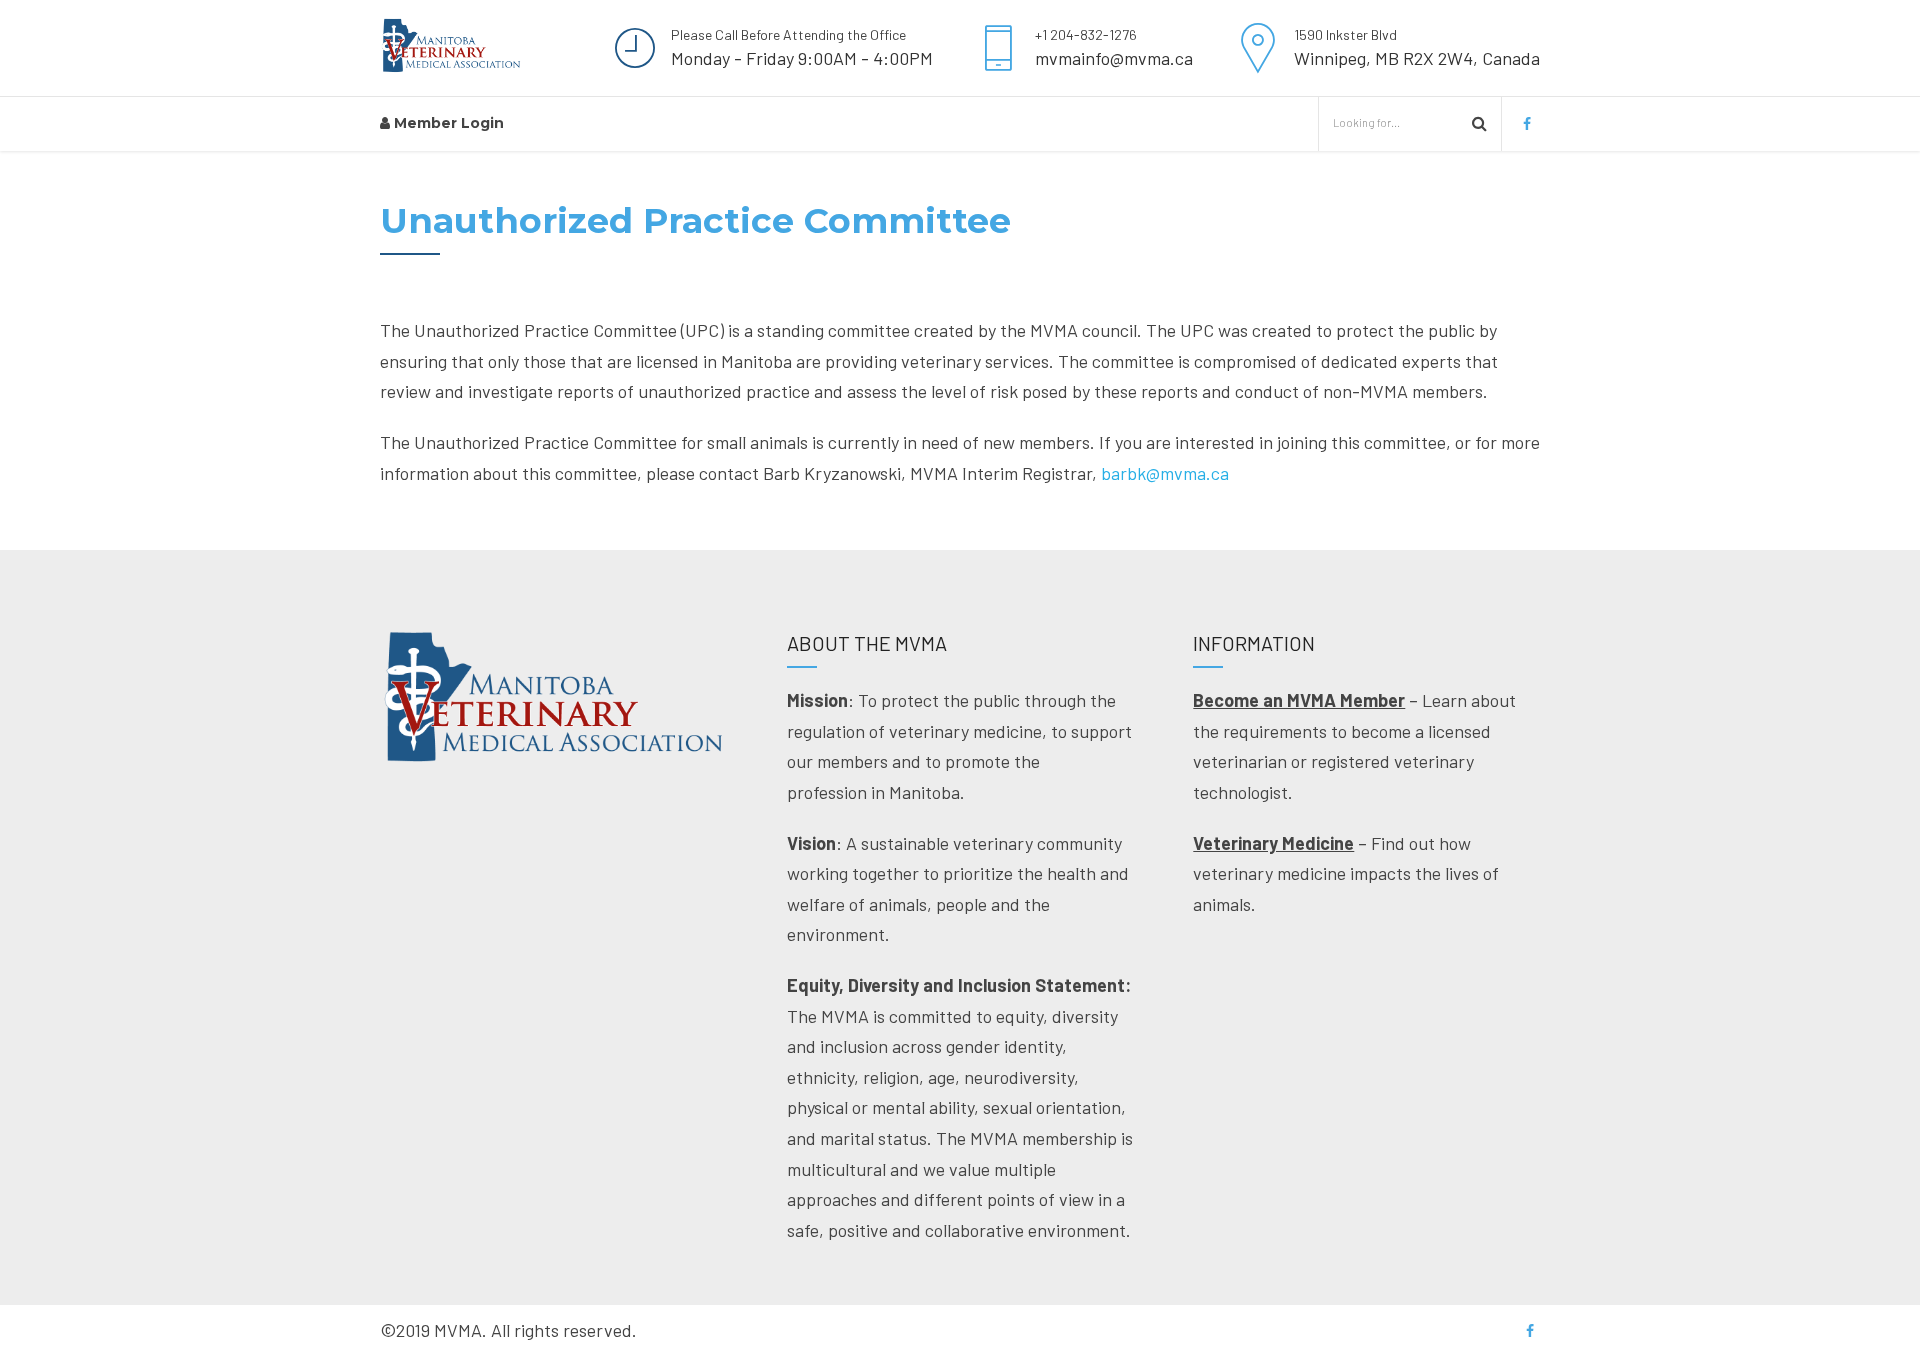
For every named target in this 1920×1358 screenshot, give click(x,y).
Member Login (447, 123)
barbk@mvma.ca (1165, 473)
